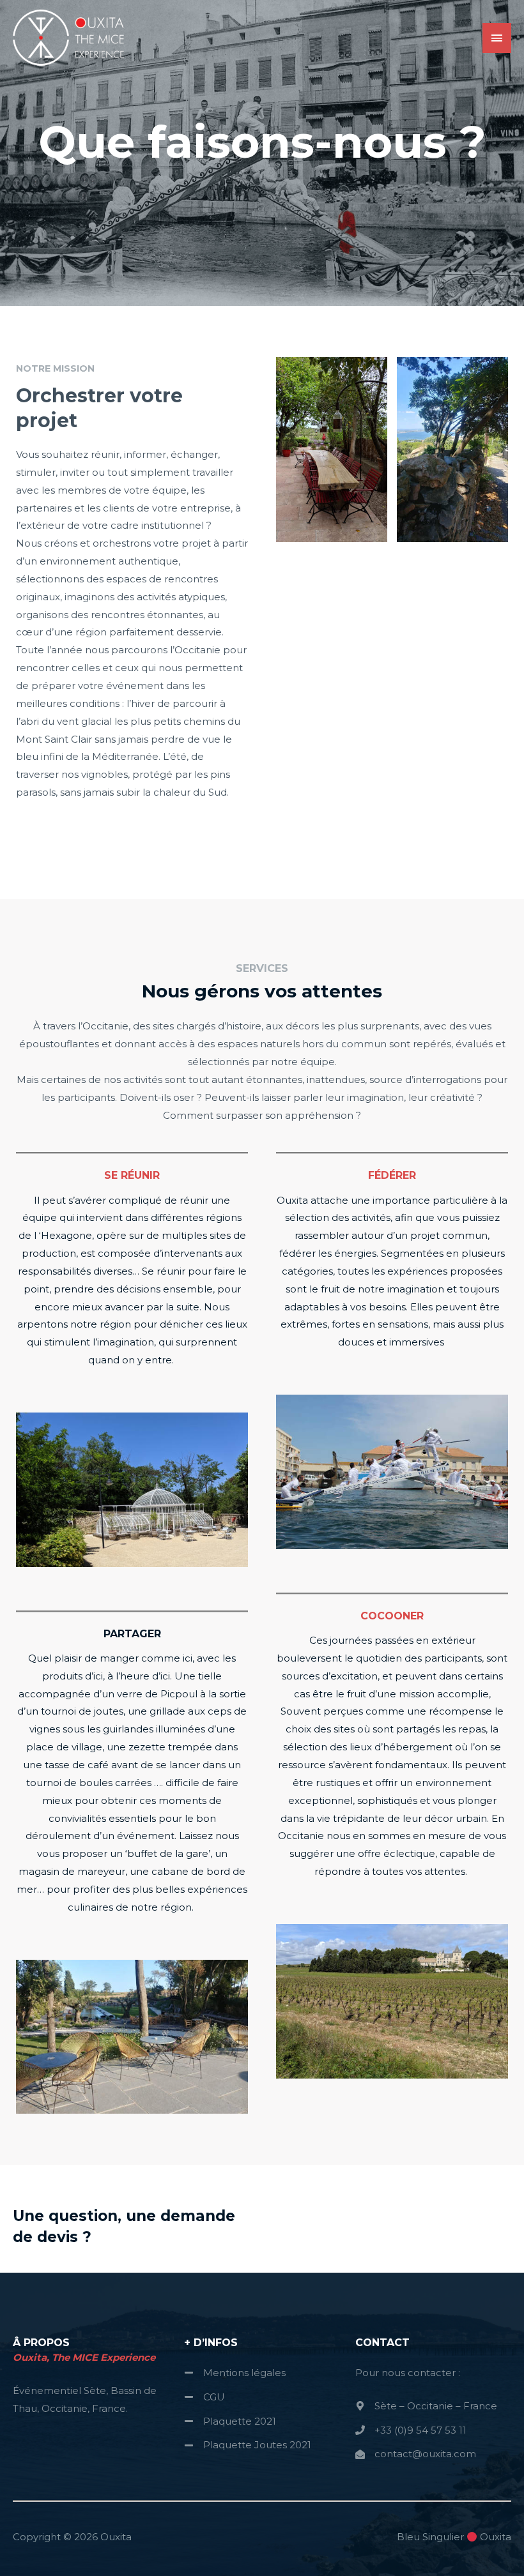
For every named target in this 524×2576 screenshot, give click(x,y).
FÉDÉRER (392, 1175)
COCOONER (392, 1616)
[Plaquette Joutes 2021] (248, 2445)
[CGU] (204, 2397)
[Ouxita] (70, 38)
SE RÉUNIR (132, 1175)
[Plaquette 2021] (230, 2421)
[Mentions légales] (235, 2373)
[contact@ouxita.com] (416, 2454)
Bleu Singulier (430, 2537)
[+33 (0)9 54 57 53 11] (411, 2430)
